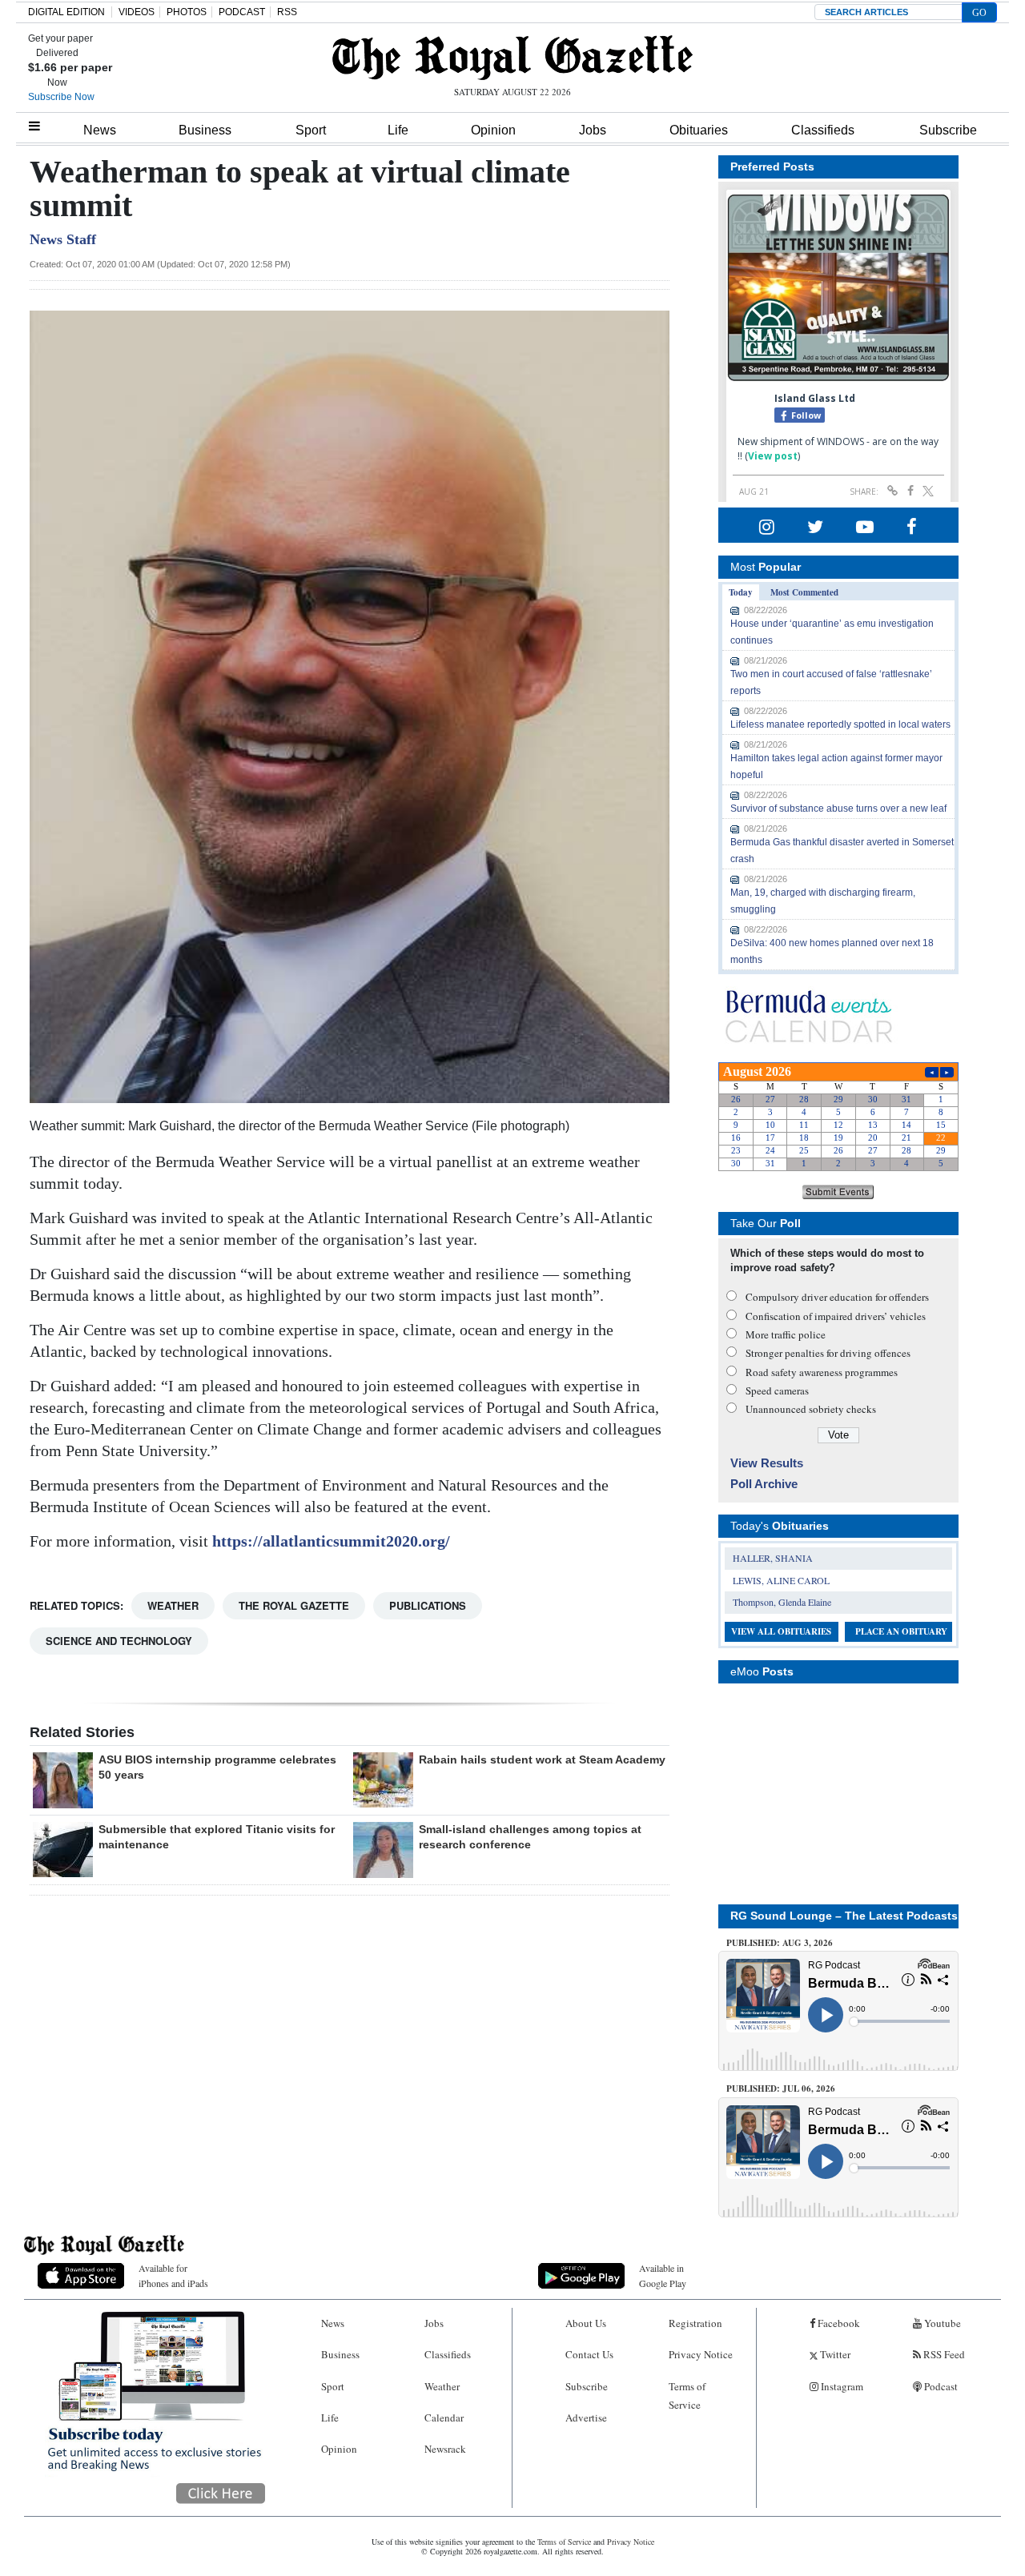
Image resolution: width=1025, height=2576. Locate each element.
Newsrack (445, 2449)
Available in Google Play (663, 2275)
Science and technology (119, 1641)
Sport (311, 130)
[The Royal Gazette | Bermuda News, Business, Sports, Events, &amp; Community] (512, 58)
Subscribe (948, 130)
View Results (767, 1463)
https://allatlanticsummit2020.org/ (331, 1541)
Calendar (444, 2418)
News (100, 130)
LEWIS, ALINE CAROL (781, 1580)
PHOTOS (187, 12)
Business (205, 130)
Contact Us (589, 2354)
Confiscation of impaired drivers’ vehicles (836, 1316)
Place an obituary (901, 1631)
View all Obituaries (781, 1631)
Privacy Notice (701, 2354)
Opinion (493, 130)
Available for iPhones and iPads (173, 2275)
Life (398, 130)
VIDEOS (137, 12)
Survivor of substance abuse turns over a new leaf (838, 809)
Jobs (593, 130)
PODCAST (242, 12)
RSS (287, 12)
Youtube (941, 2323)
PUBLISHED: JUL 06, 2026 (781, 2088)
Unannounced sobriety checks (811, 1409)
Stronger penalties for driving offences (828, 1353)
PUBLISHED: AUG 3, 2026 (780, 1943)
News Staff (63, 239)
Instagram (841, 2386)
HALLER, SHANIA (773, 1558)
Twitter (834, 2354)
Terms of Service (687, 2395)
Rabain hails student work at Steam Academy (542, 1759)
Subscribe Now (61, 97)
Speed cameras (777, 1390)
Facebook (838, 2323)
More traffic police (786, 1334)
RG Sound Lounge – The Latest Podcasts (844, 1916)
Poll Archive (764, 1484)
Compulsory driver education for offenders (837, 1297)
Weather (173, 1605)
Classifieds (823, 130)
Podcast (940, 2386)
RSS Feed (943, 2354)
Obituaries (699, 130)
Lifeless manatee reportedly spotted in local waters (840, 724)
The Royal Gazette (294, 1605)
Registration (695, 2323)
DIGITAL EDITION (66, 12)
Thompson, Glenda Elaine (782, 1602)
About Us (586, 2323)
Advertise (586, 2418)
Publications (428, 1605)
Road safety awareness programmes (822, 1372)
